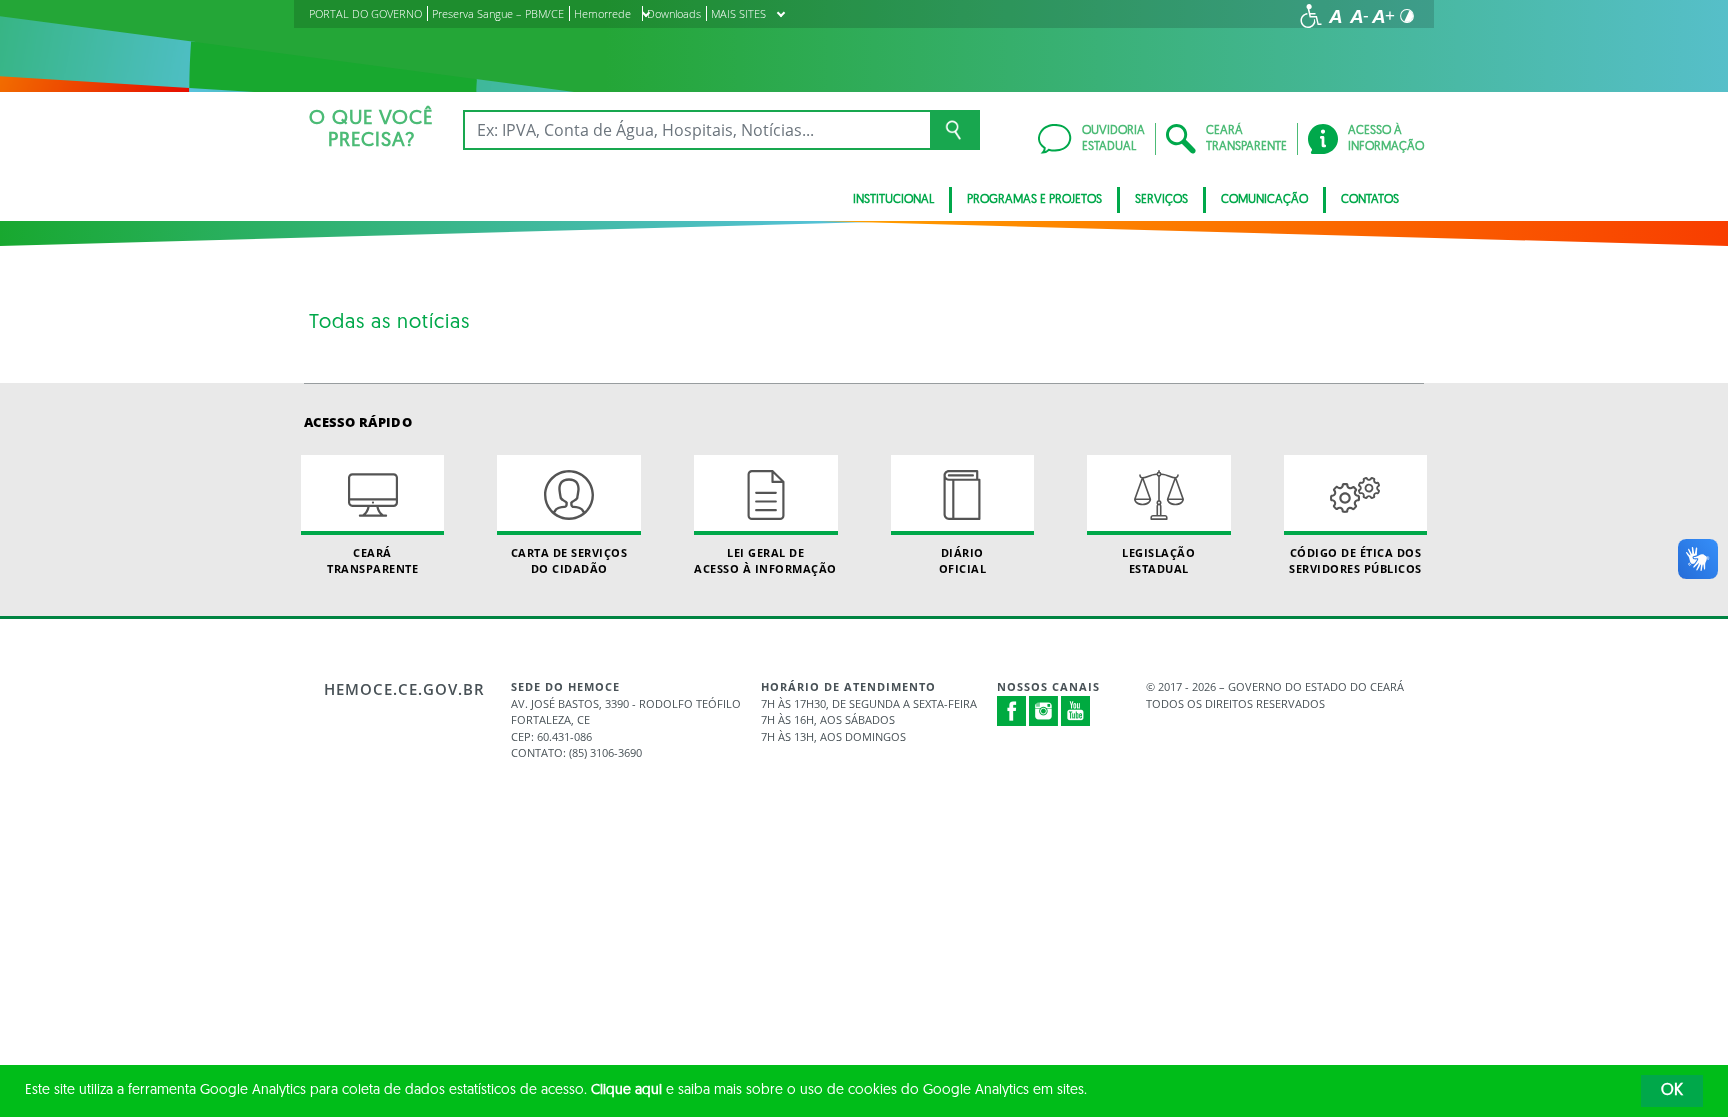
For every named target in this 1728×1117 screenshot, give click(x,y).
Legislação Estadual (1158, 560)
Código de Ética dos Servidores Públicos (1355, 560)
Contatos (1370, 200)
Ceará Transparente (372, 560)
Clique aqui (626, 1090)
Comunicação (1264, 200)
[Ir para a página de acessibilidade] (1311, 16)
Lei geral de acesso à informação (765, 560)
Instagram (1044, 711)
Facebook (1012, 711)
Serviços (1161, 200)
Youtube (1076, 711)
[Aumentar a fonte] (1383, 16)
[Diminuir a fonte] (1359, 16)
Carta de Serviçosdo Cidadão (569, 560)
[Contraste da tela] (1407, 16)
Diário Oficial (963, 560)
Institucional (893, 200)
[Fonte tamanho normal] (1335, 16)
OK (1672, 1091)
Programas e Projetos (1034, 200)
